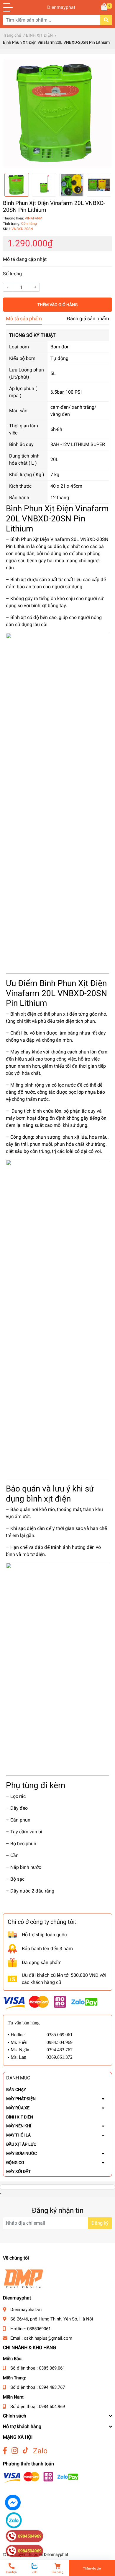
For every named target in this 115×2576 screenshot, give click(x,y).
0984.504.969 (52, 2407)
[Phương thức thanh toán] (50, 2002)
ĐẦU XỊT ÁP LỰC (21, 2144)
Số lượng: (13, 274)
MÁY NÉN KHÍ (19, 2126)
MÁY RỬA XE (18, 2108)
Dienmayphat (57, 7)
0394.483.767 (52, 2387)
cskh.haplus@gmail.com (48, 2338)
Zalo (40, 2451)
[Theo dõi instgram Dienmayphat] (15, 2451)
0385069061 (39, 2329)
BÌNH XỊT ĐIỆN (20, 2117)
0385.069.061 (52, 2368)
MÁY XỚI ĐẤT (18, 2171)
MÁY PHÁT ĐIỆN (21, 2099)
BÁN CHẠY (16, 2089)
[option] (57, 114)
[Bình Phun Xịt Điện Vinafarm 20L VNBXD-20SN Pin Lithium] (57, 114)
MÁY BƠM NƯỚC (22, 2153)
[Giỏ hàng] (105, 7)
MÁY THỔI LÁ (18, 2135)
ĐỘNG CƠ (15, 2163)
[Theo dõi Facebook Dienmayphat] (5, 2451)
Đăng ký (100, 2223)
